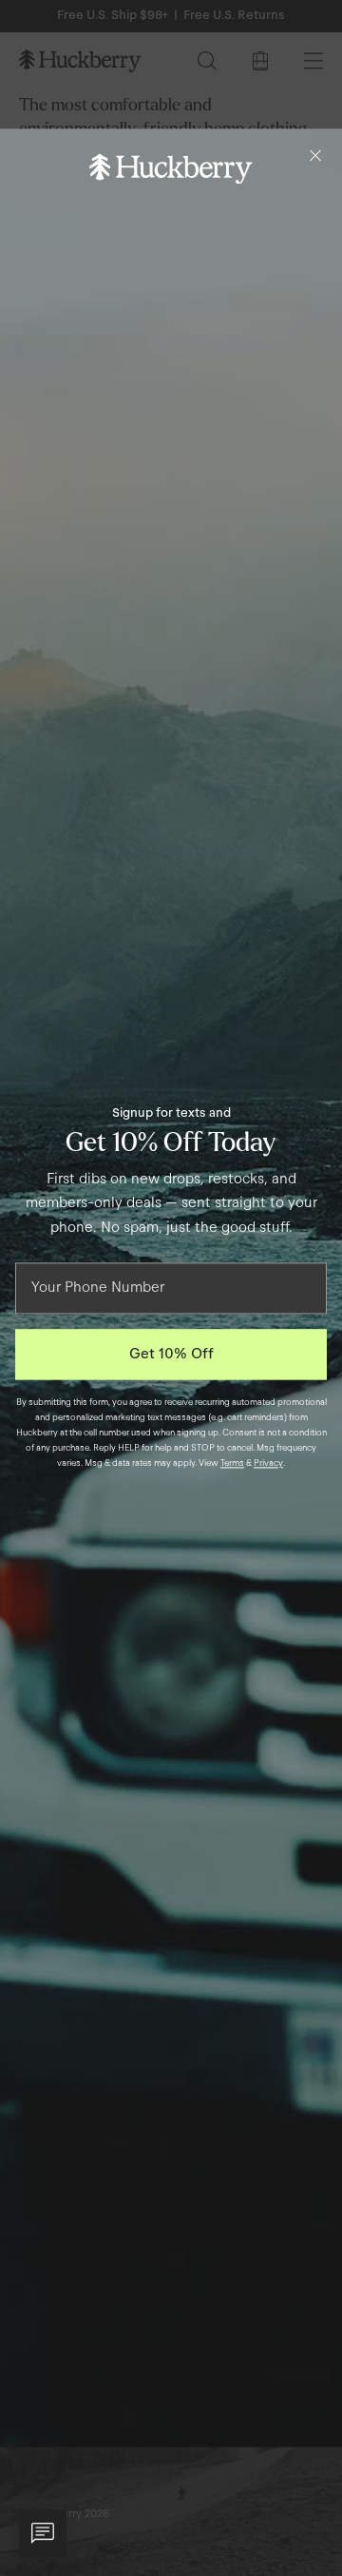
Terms (232, 1463)
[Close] (315, 155)
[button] (43, 2533)
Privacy (268, 1463)
